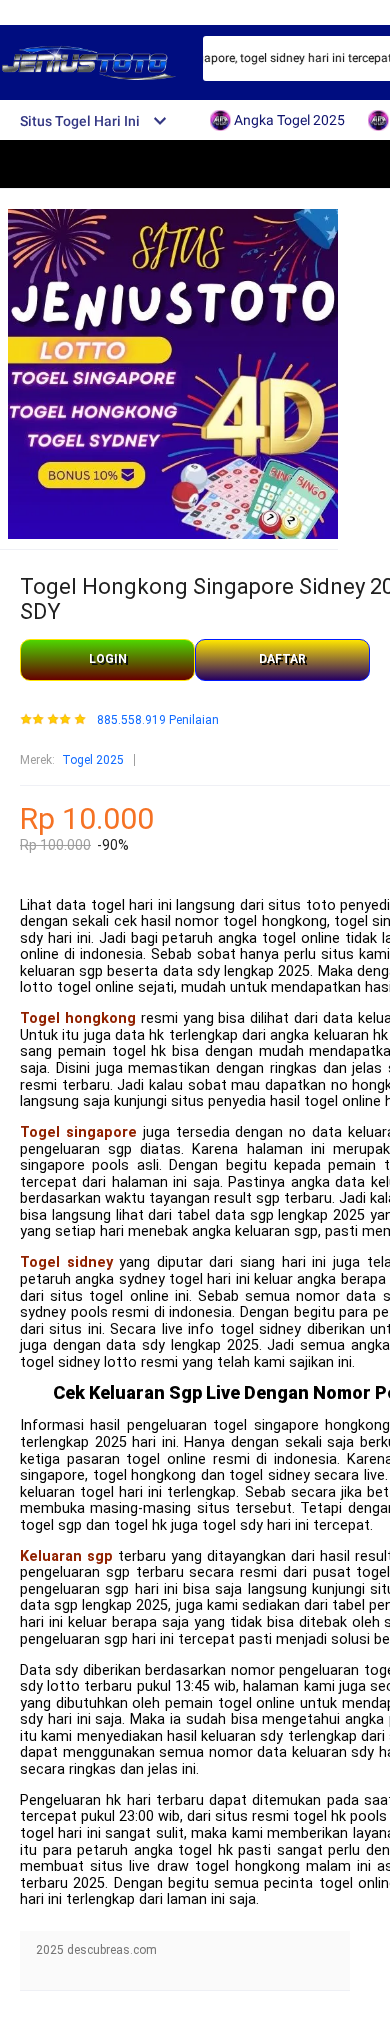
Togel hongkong (78, 1018)
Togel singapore (78, 1132)
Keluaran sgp (66, 1556)
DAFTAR (282, 659)
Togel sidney (66, 1262)
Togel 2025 (93, 760)
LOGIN (108, 659)
